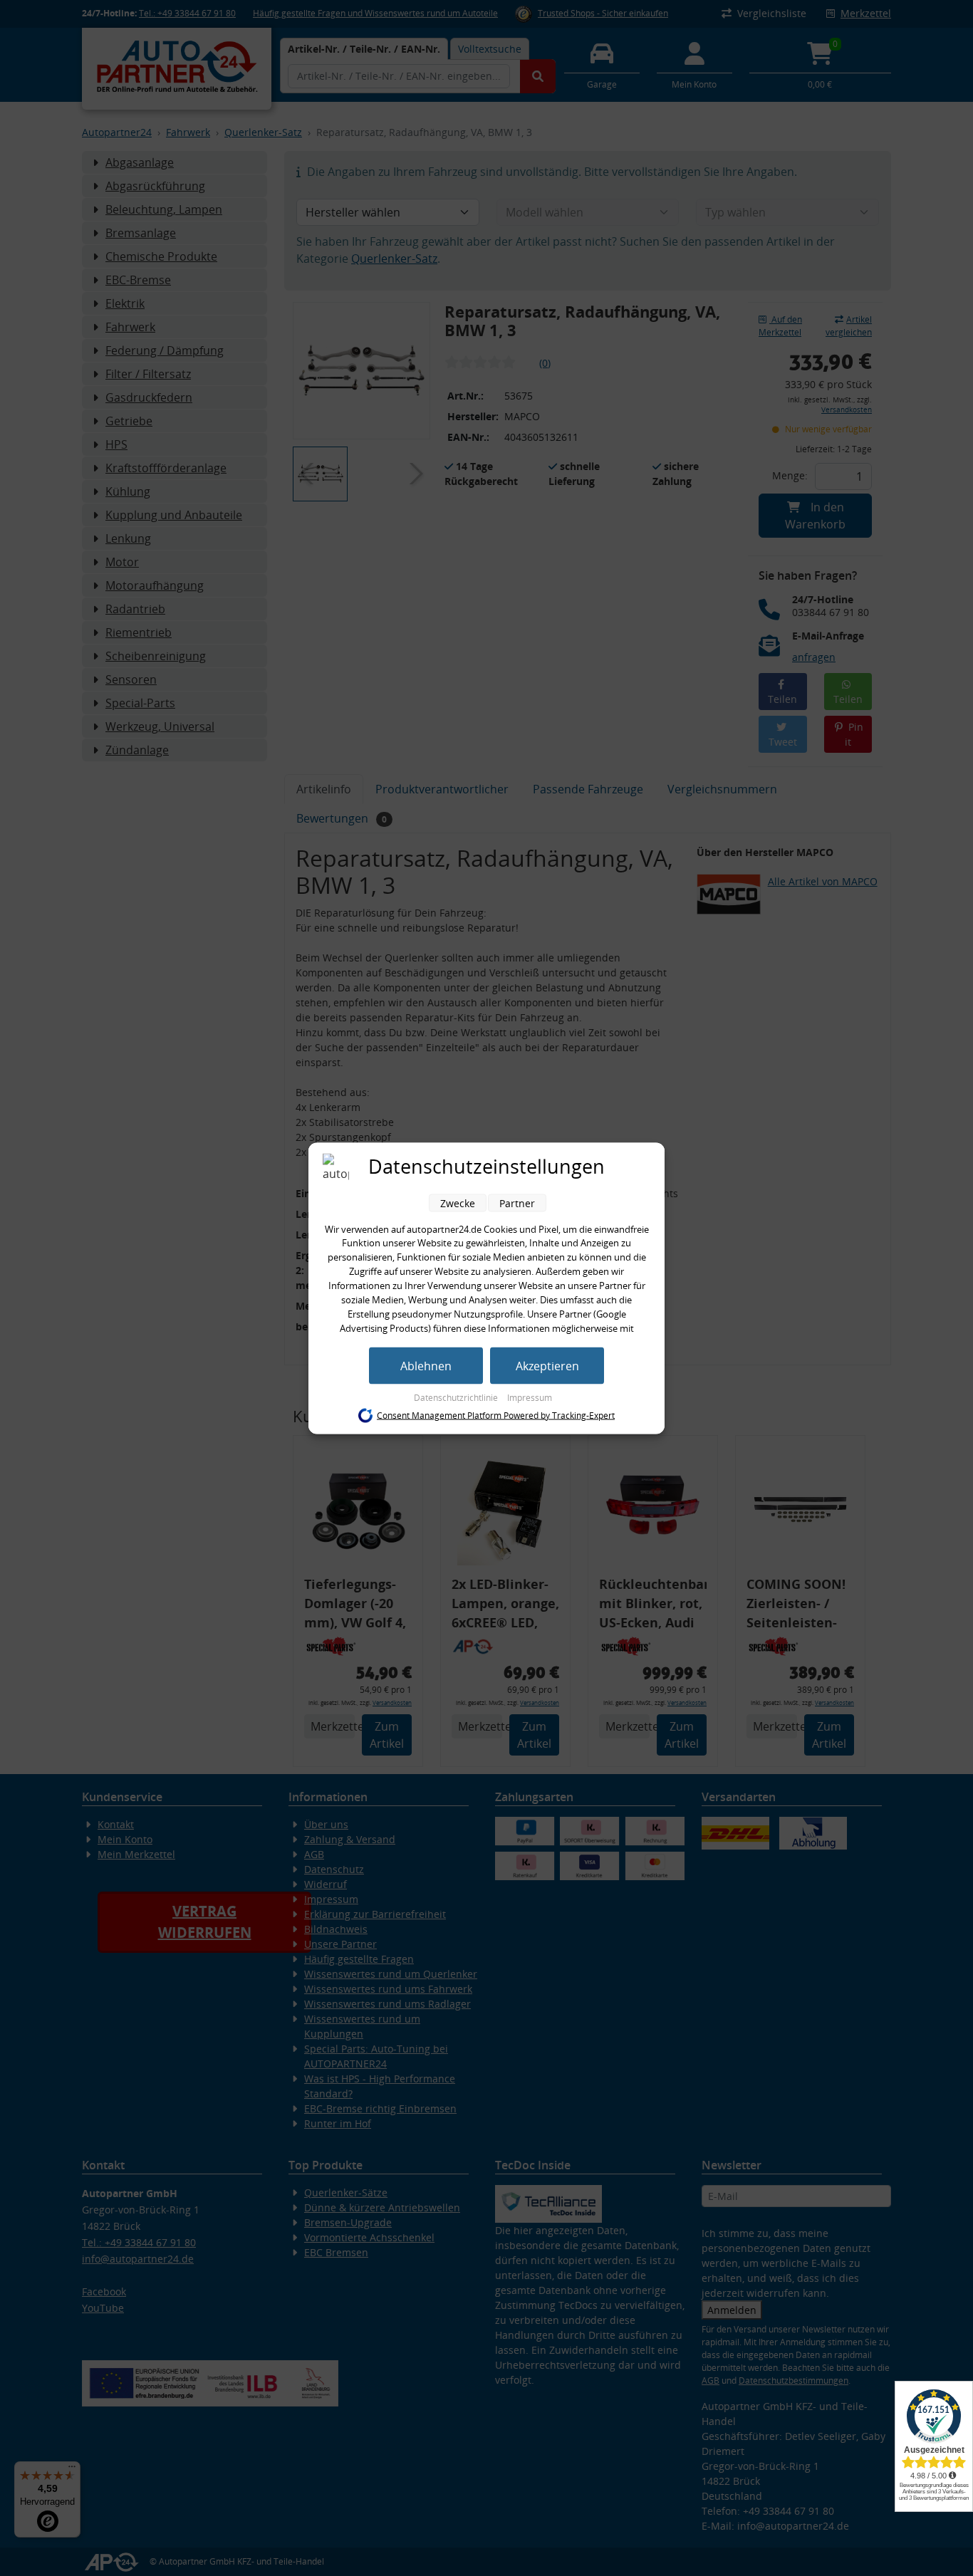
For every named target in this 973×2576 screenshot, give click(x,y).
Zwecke (458, 1203)
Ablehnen (426, 1365)
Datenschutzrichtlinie (457, 1397)
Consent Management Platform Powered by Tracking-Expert (496, 1415)
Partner (517, 1203)
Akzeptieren (547, 1365)
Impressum (530, 1397)
